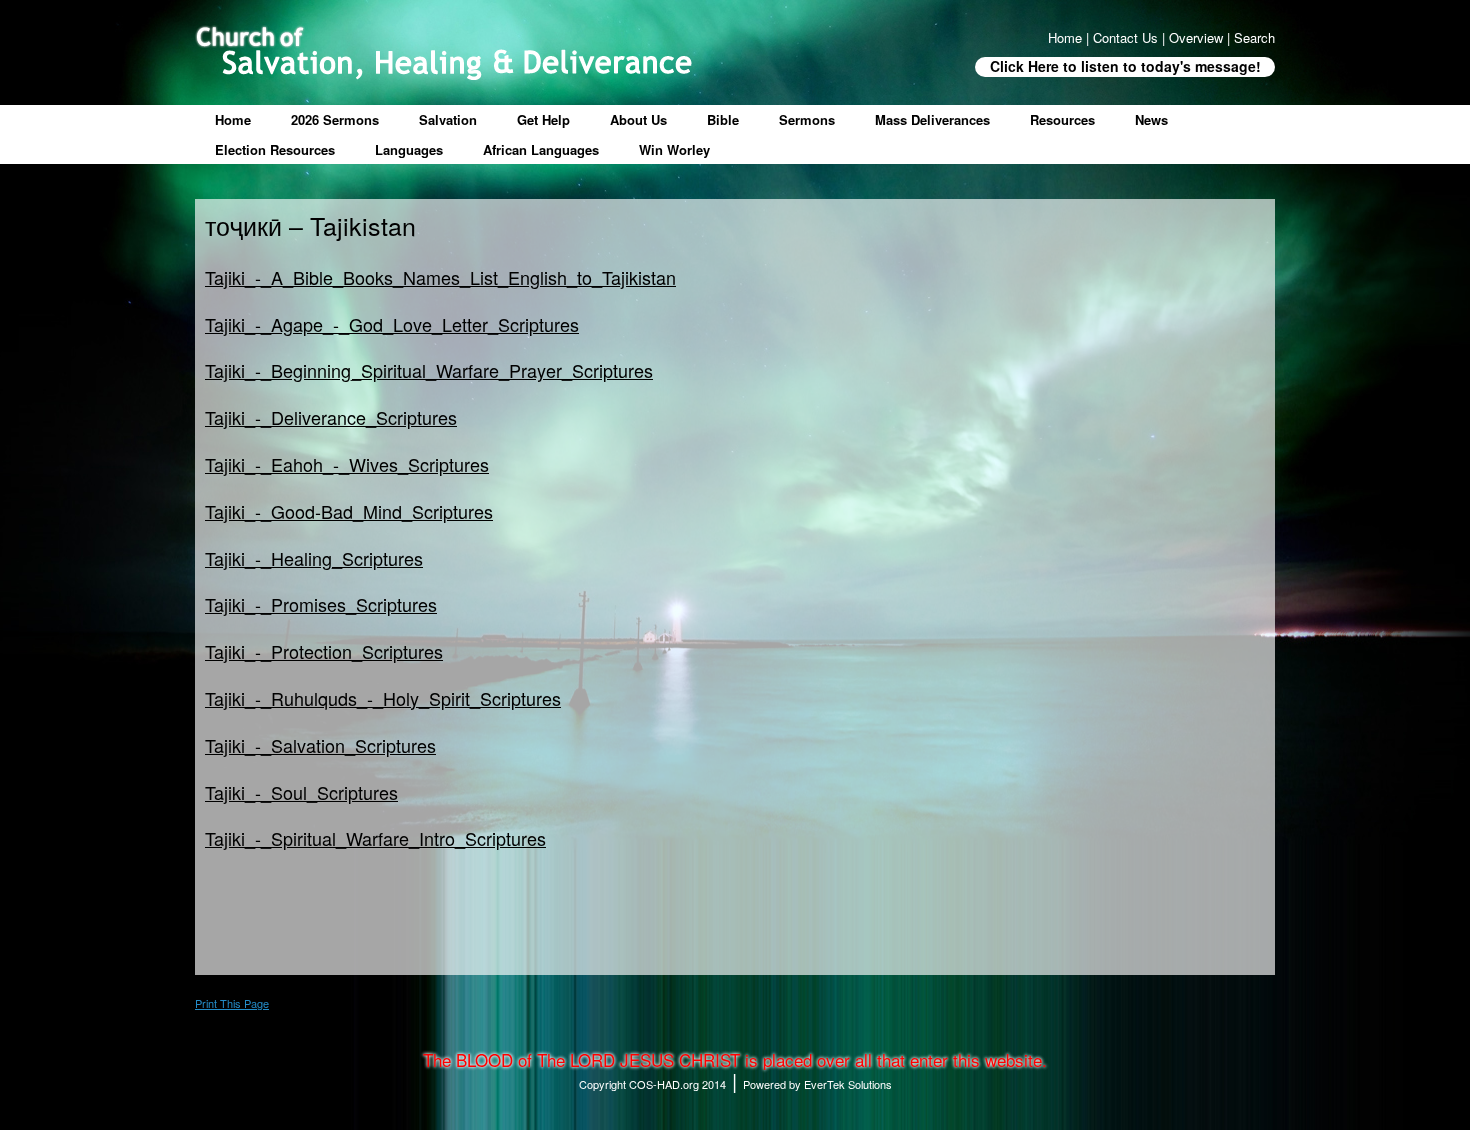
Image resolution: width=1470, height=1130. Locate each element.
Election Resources (275, 149)
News (1151, 119)
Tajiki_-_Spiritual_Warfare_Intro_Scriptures (375, 838)
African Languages (541, 149)
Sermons (807, 119)
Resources (1062, 119)
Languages (409, 149)
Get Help (543, 119)
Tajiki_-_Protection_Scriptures (324, 651)
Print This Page (232, 1003)
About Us (638, 119)
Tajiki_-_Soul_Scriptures (301, 792)
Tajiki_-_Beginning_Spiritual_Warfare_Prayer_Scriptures (429, 370)
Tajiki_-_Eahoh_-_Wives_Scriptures (347, 464)
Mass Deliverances (932, 119)
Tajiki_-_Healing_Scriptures (314, 558)
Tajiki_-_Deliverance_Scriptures (331, 417)
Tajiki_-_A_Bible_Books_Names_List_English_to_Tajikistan (440, 277)
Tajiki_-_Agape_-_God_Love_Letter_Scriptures (392, 324)
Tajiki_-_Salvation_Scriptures (320, 745)
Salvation (448, 119)
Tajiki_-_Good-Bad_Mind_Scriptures (349, 511)
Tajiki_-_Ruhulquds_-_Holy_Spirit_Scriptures (383, 698)
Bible (723, 119)
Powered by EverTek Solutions (817, 1084)
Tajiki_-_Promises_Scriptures (321, 604)
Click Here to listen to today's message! (1125, 66)
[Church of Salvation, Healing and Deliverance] (443, 52)
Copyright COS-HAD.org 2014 (652, 1084)
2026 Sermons (335, 119)
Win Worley (674, 149)
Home (233, 119)
